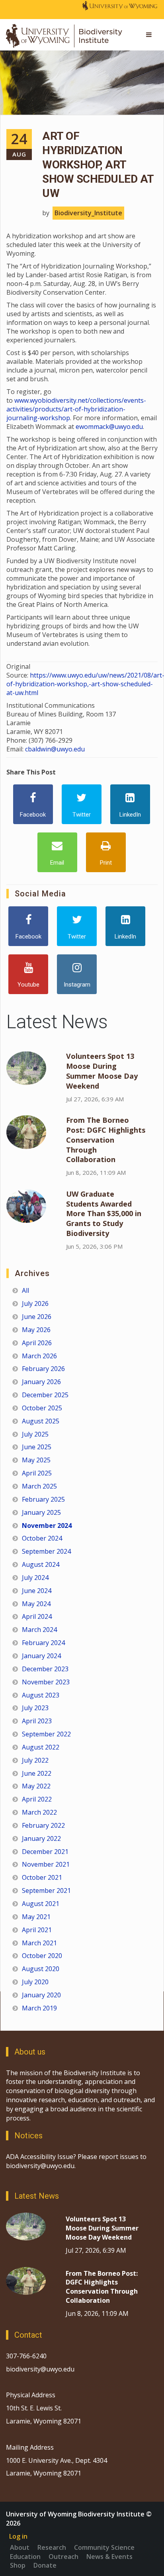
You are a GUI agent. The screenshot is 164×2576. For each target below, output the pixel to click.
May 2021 (36, 1917)
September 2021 (46, 1890)
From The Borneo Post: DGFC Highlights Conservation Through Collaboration (106, 1140)
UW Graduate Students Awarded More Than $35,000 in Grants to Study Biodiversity (104, 1214)
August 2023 (41, 1695)
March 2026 (39, 1356)
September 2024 (46, 1551)
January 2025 (41, 1512)
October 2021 (42, 1877)
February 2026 (43, 1369)
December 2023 (45, 1669)
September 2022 (46, 1734)
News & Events (109, 2557)
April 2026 (37, 1343)
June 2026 (37, 1317)
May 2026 (36, 1330)
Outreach (63, 2557)
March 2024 (39, 1630)
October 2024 (42, 1538)
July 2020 (35, 1982)
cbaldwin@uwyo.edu (55, 749)
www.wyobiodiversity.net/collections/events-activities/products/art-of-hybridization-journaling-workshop (76, 409)
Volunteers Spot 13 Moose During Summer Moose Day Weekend (102, 1071)
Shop (18, 2565)
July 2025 (35, 1434)
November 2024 (47, 1526)
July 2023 (35, 1708)
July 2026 (35, 1303)
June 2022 (37, 1773)
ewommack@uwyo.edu (109, 427)
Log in (18, 2536)
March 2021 (39, 1943)
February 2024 (43, 1643)
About (20, 2547)
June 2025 (37, 1447)
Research (52, 2547)
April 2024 (37, 1616)
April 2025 (37, 1473)
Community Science (104, 2547)
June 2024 (37, 1591)
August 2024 (41, 1564)
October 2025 (42, 1408)
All (25, 1290)
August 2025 (41, 1421)
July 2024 (35, 1578)
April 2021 (37, 1930)
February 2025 (43, 1499)
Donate (45, 2565)
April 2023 (37, 1721)
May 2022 (36, 1786)
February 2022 (43, 1825)
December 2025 (45, 1395)
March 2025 (39, 1486)
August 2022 (41, 1747)
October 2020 (42, 1956)
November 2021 (46, 1864)
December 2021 (45, 1852)
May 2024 (36, 1604)
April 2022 (37, 1799)
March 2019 (39, 2008)
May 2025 (36, 1460)
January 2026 (41, 1382)
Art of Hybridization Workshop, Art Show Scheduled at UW (98, 165)
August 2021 (41, 1904)
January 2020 (41, 1995)
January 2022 (41, 1838)
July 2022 (35, 1760)
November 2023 (46, 1682)
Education (25, 2557)
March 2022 (39, 1812)
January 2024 (41, 1656)
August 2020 (41, 1969)
